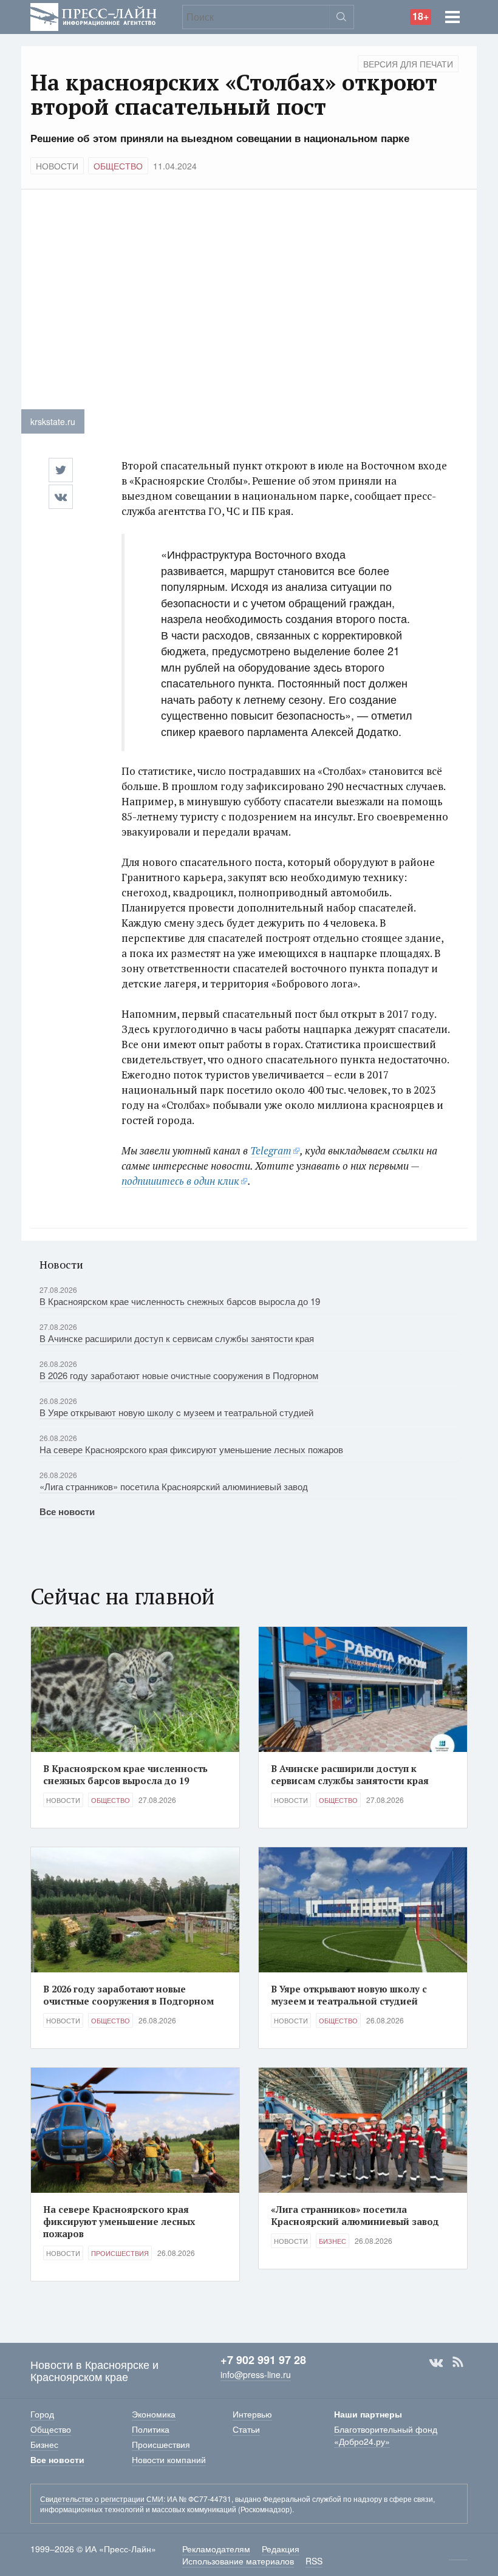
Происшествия (120, 2253)
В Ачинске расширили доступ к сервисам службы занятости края (177, 1338)
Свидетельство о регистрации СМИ (102, 2499)
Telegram (271, 1150)
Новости (57, 166)
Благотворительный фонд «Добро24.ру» (386, 2435)
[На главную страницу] (94, 15)
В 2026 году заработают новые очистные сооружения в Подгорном (179, 1375)
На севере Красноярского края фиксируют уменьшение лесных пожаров (191, 1449)
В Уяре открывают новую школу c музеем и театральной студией (176, 1412)
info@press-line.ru (256, 2374)
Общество (118, 166)
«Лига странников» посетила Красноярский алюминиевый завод (174, 1486)
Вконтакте (436, 2362)
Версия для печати (408, 64)
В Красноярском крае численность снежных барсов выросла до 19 (180, 1301)
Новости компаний (169, 2459)
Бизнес (333, 2241)
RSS (458, 2362)
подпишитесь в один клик (180, 1181)
